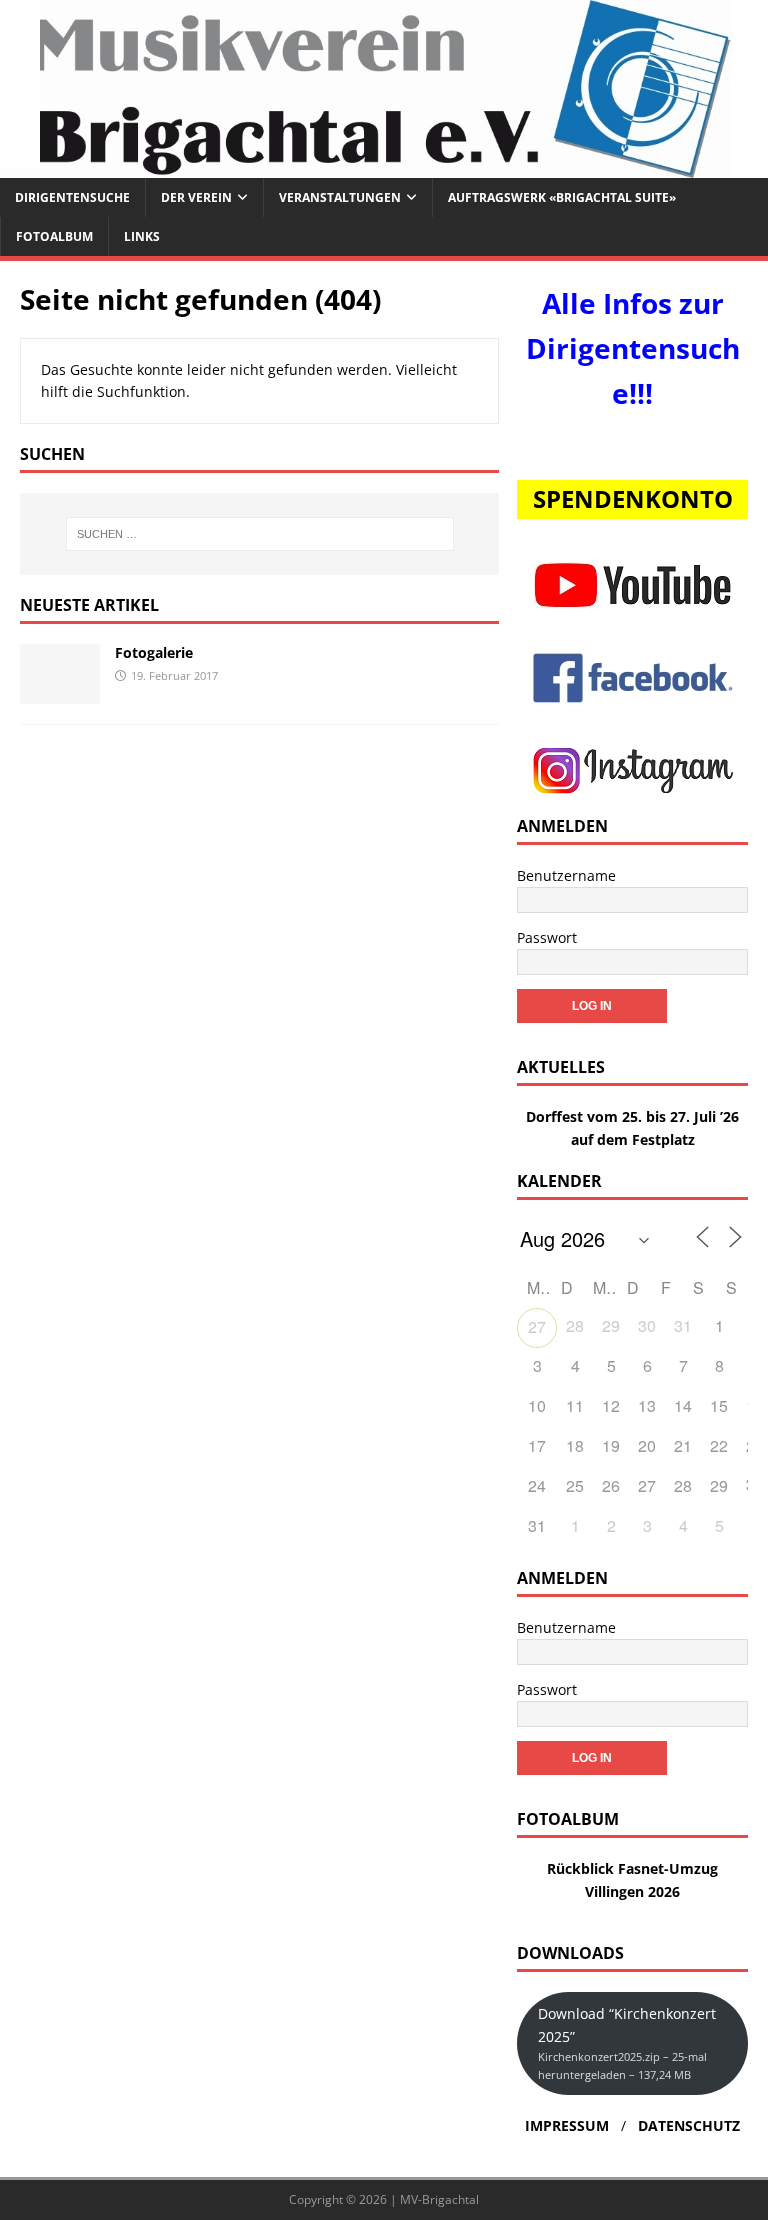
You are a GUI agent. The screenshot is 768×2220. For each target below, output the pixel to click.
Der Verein (196, 197)
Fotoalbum (54, 236)
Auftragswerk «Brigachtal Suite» (562, 197)
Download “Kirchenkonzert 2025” (627, 2043)
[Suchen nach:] (259, 534)
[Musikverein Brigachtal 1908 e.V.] (384, 165)
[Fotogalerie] (60, 691)
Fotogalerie (154, 652)
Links (142, 236)
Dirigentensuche (72, 197)
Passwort (547, 937)
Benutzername (566, 875)
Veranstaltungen (340, 197)
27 (537, 1326)
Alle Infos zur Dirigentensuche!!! (633, 348)
